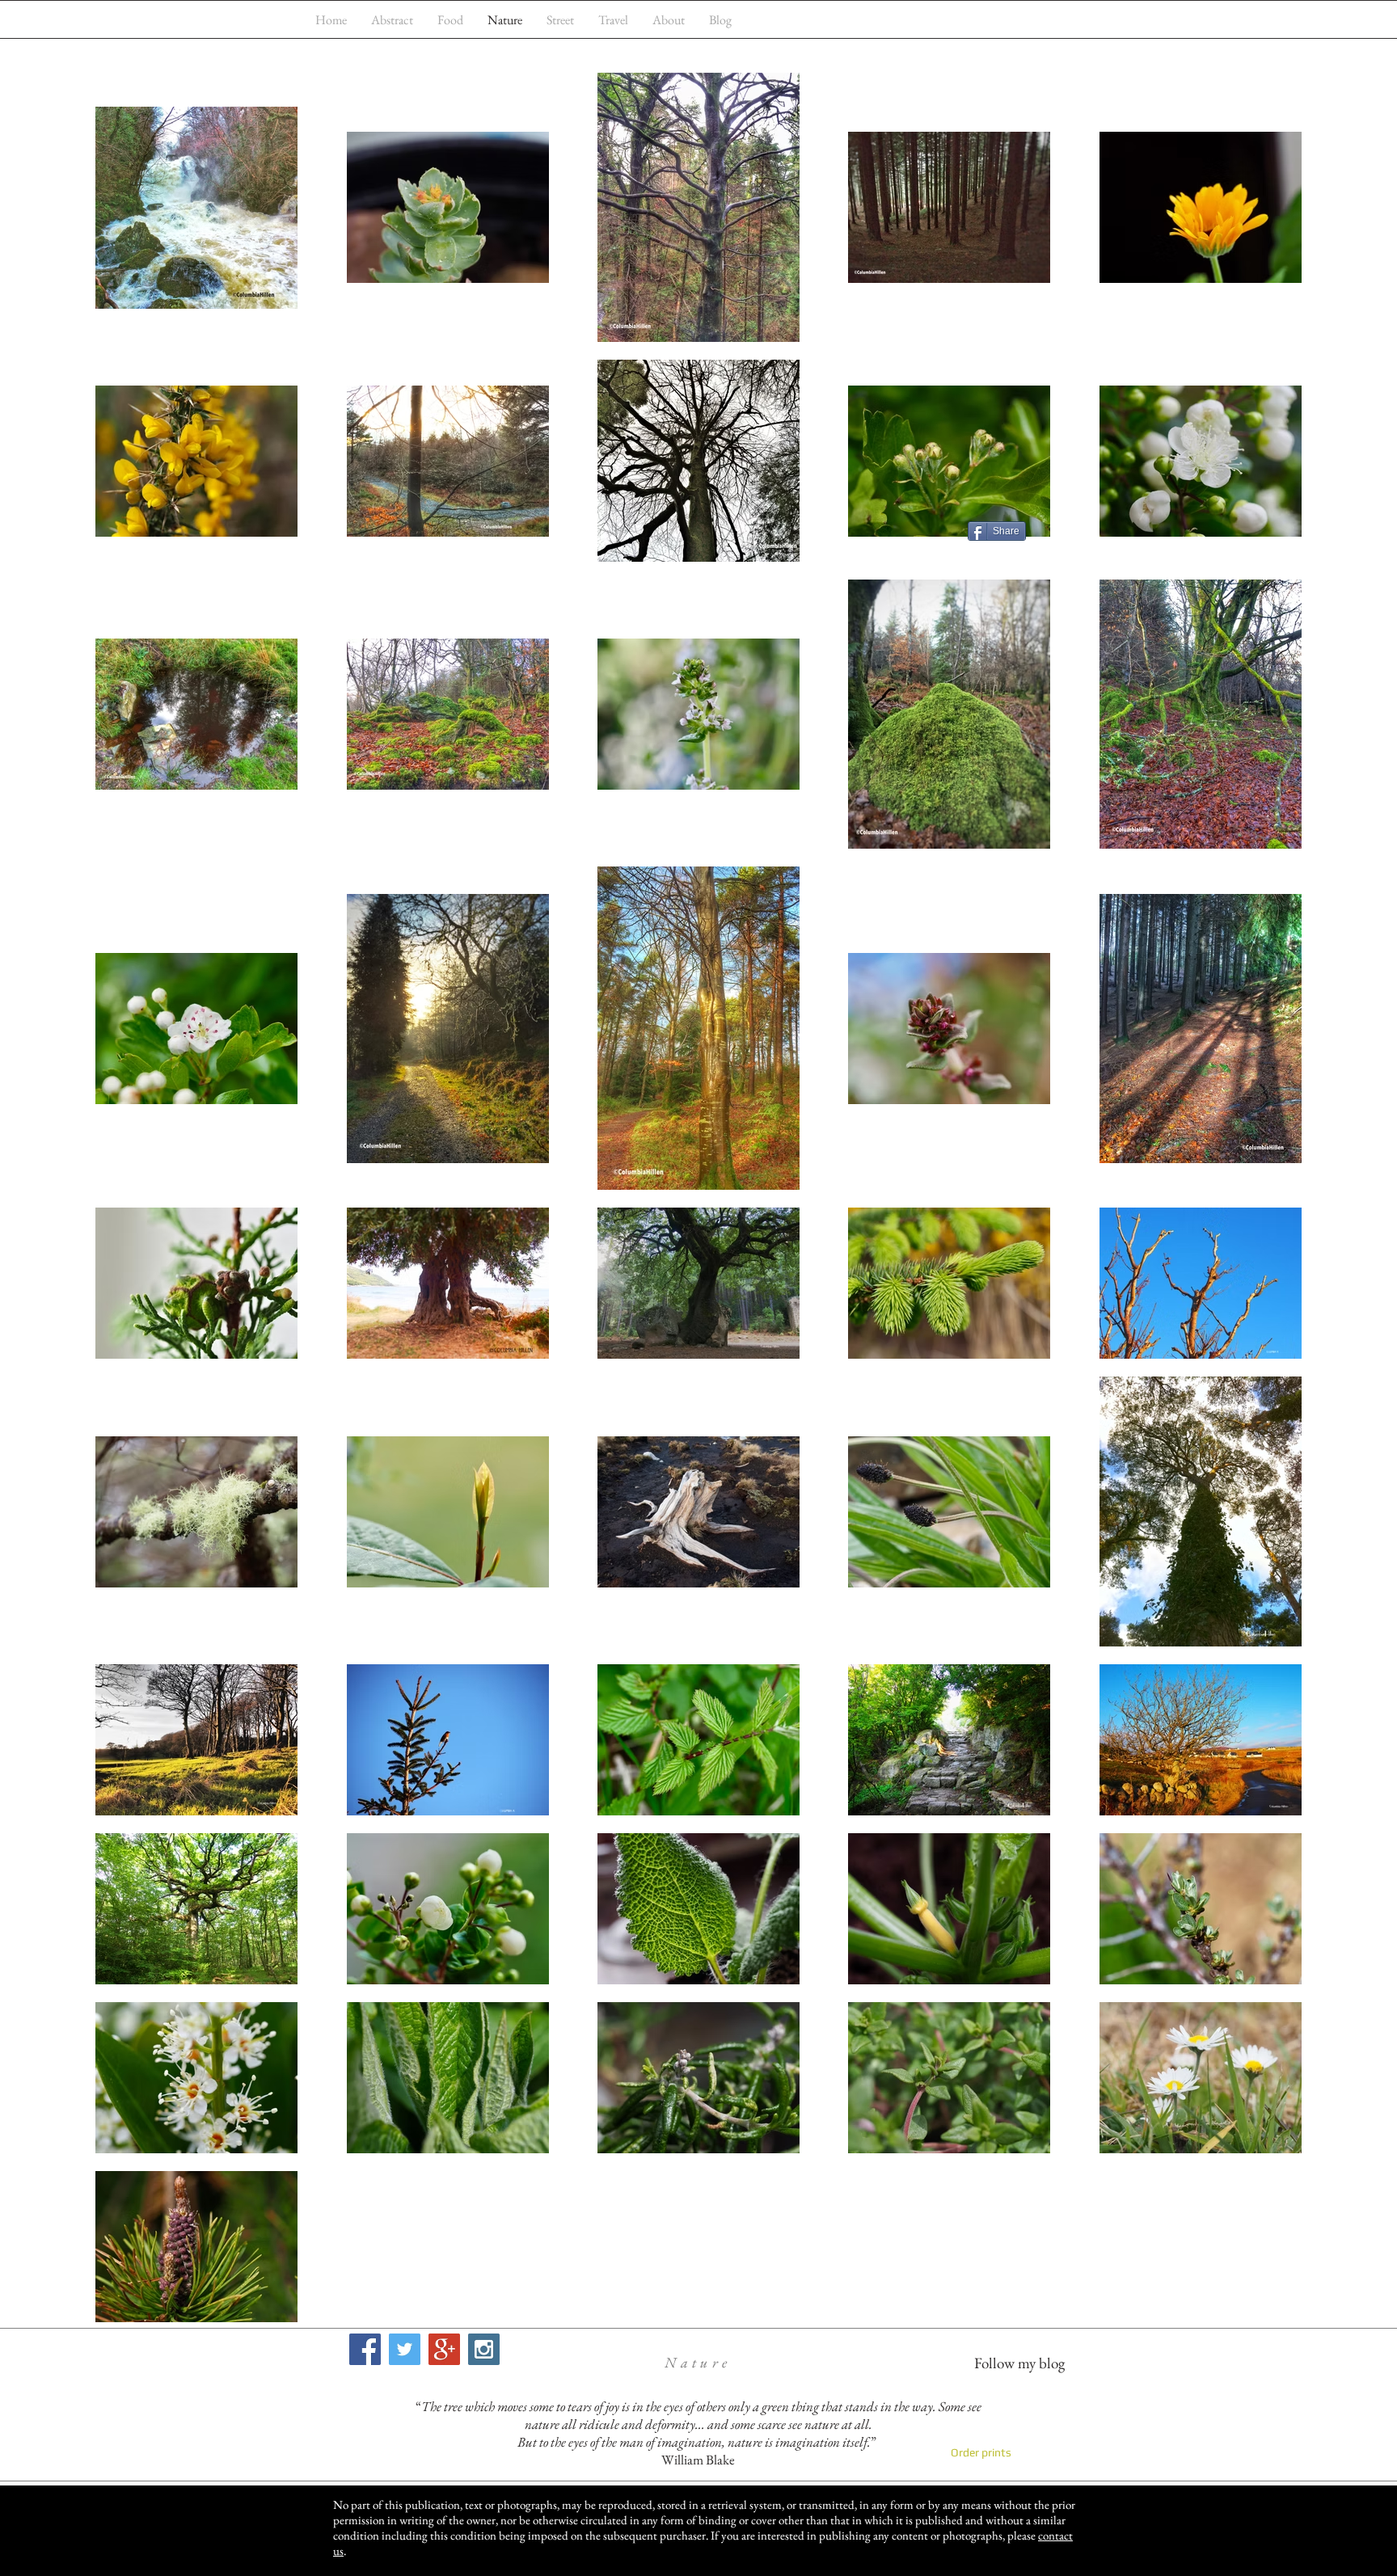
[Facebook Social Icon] (365, 2349)
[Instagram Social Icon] (484, 2349)
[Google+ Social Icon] (444, 2349)
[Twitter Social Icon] (405, 2349)
